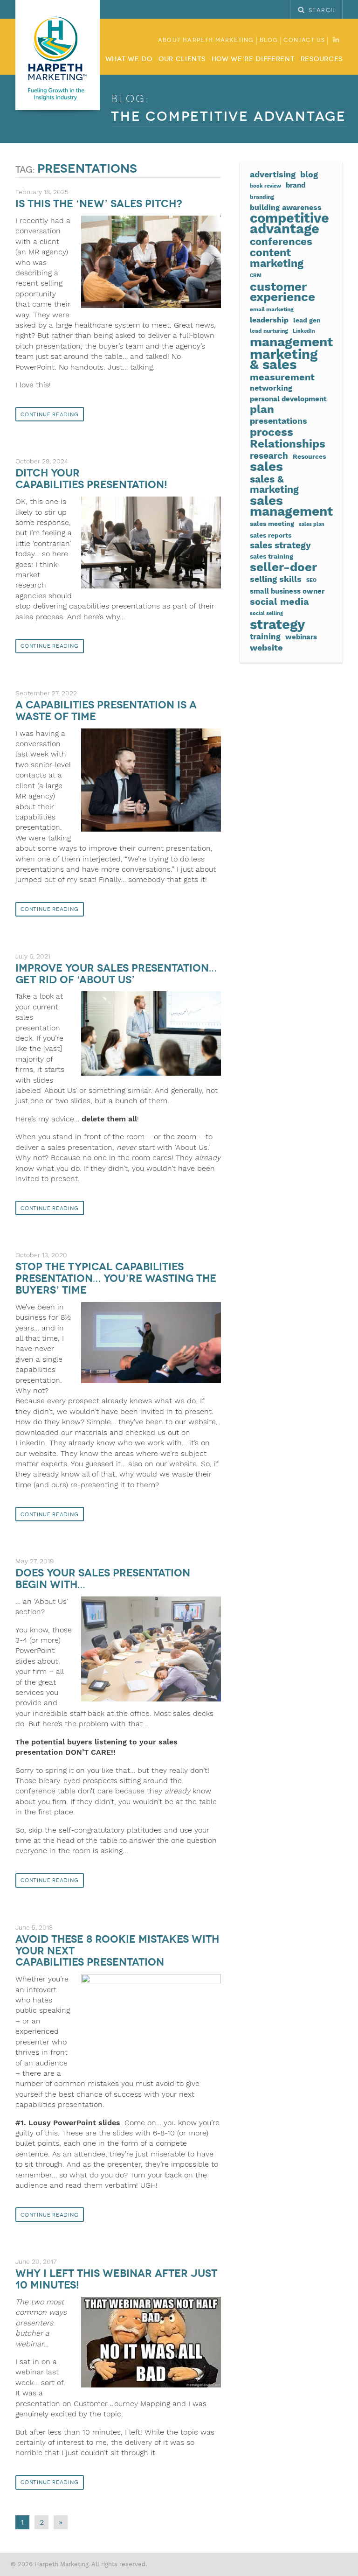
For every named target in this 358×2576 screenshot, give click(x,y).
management (291, 342)
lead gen (307, 320)
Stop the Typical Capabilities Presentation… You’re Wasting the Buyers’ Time (116, 1278)
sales (266, 467)
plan (262, 409)
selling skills (276, 579)
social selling (266, 613)
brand (296, 185)
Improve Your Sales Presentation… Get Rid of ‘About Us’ (116, 974)
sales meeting (272, 524)
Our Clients (182, 59)
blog (309, 174)
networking (271, 388)
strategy (277, 624)
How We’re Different (253, 59)
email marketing (272, 309)
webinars (301, 637)
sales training (272, 556)
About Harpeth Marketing (206, 40)
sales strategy (280, 546)
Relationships (288, 444)
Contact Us (304, 40)
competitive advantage (289, 223)
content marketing (277, 258)
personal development (288, 399)
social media (279, 602)
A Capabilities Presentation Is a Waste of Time (106, 711)
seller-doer (283, 567)
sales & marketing (274, 485)
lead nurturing (269, 331)
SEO (311, 580)
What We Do (129, 59)
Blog (269, 40)
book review (265, 186)
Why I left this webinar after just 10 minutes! (116, 2279)
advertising (273, 174)
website (266, 648)
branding (262, 197)
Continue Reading (50, 415)
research (269, 456)
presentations (279, 421)
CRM (256, 276)
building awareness (286, 207)
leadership (269, 320)
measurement (282, 378)
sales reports (271, 535)
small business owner (287, 591)
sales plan (312, 524)
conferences (281, 241)
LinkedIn (304, 331)
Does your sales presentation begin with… (103, 1579)
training (265, 637)
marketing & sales (284, 360)
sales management (291, 506)
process (272, 432)
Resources (322, 59)
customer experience (282, 292)
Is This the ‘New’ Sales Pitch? (99, 204)
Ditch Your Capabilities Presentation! (91, 479)
